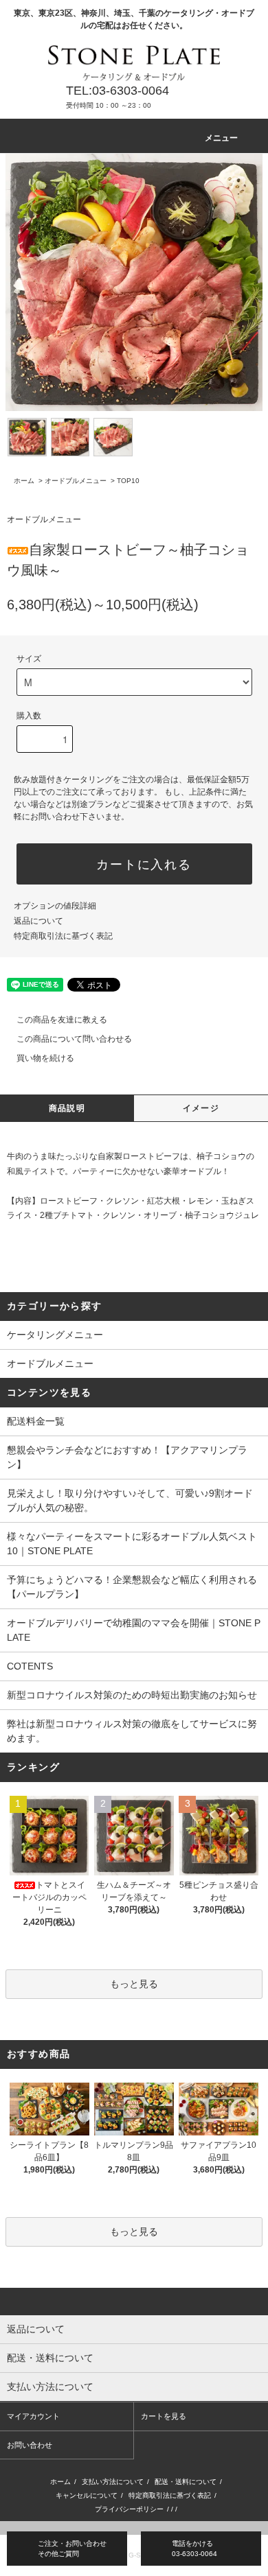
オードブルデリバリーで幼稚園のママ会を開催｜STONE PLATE (134, 1630)
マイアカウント (33, 2416)
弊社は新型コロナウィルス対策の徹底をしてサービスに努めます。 (132, 1731)
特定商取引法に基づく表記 (63, 936)
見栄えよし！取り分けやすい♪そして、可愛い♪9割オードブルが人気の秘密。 (130, 1500)
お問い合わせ (30, 2445)
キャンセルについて (87, 2495)
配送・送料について (186, 2482)
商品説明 (67, 1108)
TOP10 (128, 481)
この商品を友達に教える (62, 1020)
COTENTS (30, 1666)
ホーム (24, 481)
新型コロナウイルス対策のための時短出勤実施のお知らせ (132, 1695)
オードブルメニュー (76, 481)
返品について (38, 921)
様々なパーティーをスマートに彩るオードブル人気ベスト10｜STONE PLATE (132, 1544)
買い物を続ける (45, 1058)
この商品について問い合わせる (74, 1039)
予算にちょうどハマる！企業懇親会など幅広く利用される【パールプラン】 (132, 1587)
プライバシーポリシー (129, 2509)
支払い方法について (113, 2482)
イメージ (201, 1108)
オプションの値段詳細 (55, 906)
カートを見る (164, 2416)
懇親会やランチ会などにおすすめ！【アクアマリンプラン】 (127, 1457)
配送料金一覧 (36, 1421)
